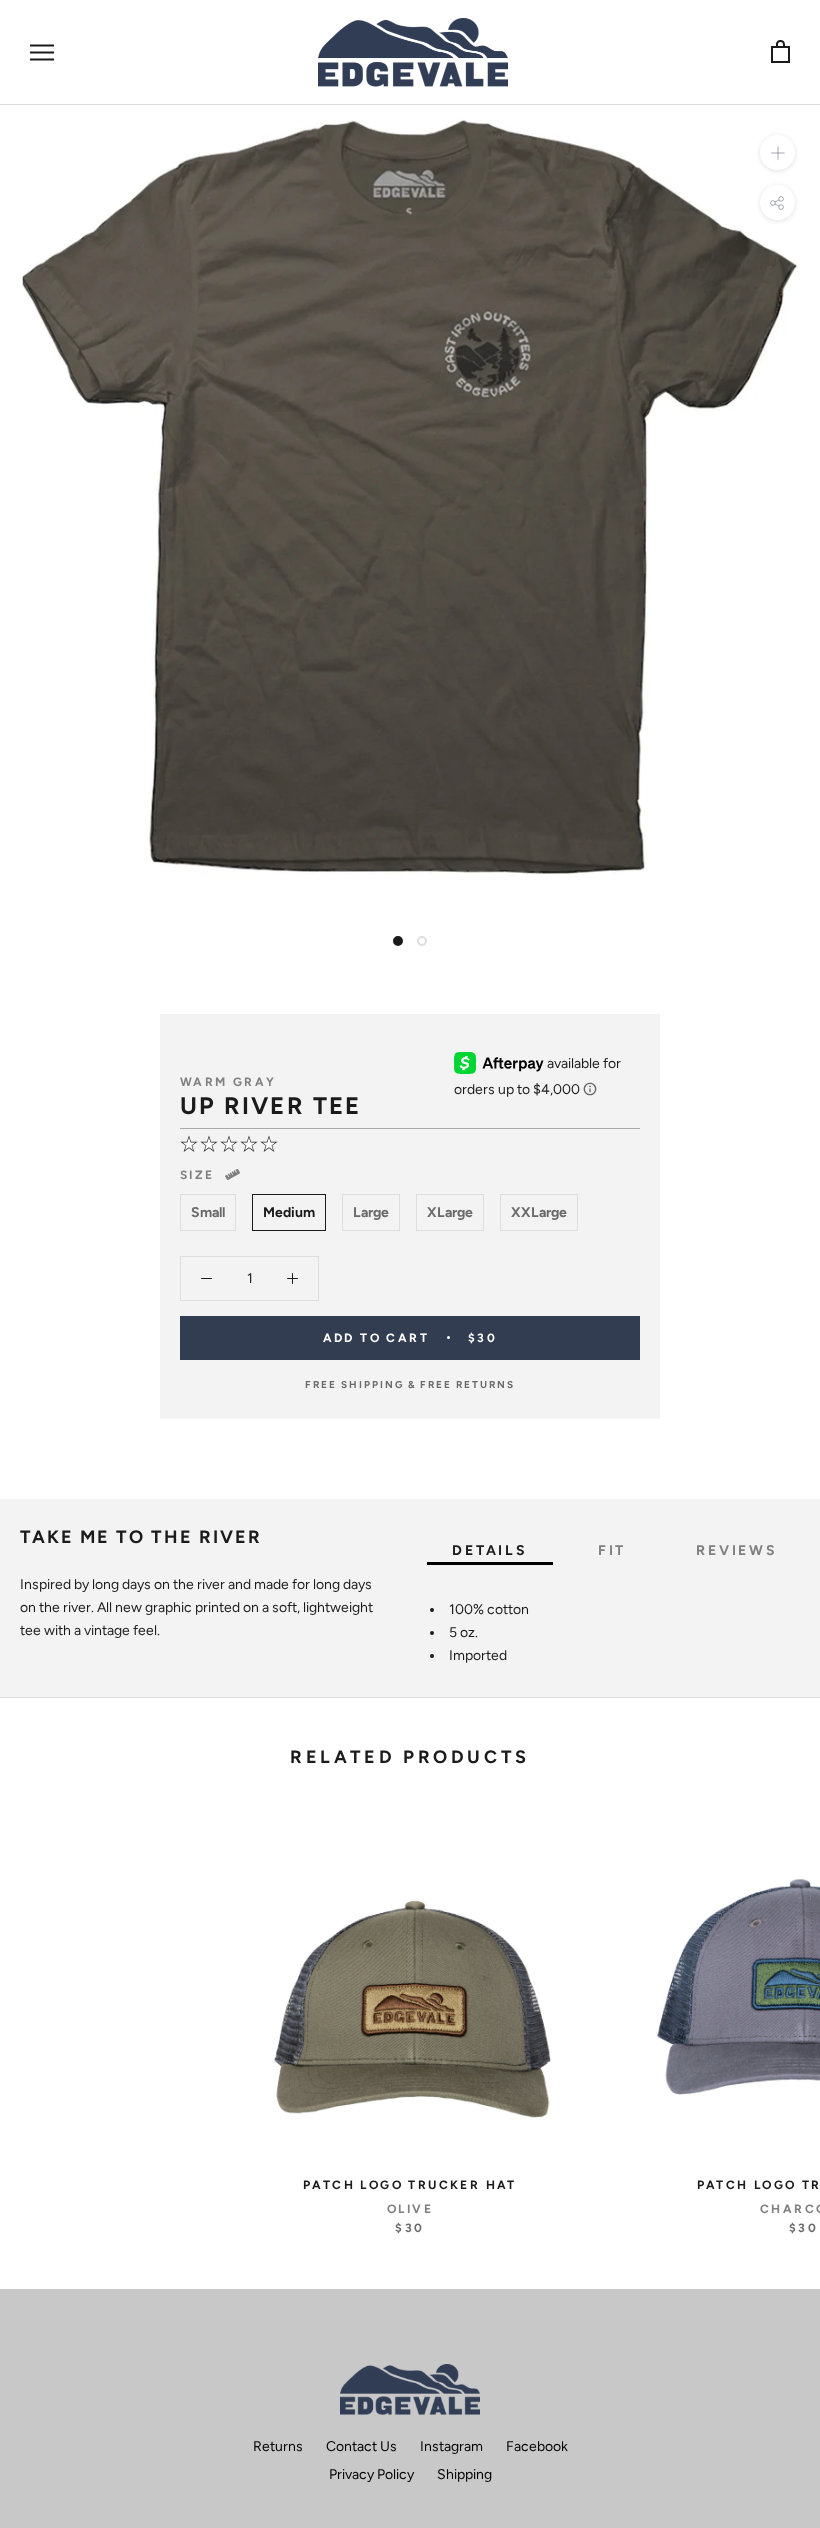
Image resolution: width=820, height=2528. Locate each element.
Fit (612, 1550)
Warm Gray (228, 1082)
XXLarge (539, 1212)
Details (490, 1550)
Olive (410, 2209)
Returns (278, 2446)
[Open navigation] (42, 52)
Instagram (451, 2446)
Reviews (737, 1550)
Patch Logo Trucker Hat (410, 2185)
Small (208, 1212)
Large (371, 1212)
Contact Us (361, 2446)
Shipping (464, 2474)
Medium (289, 1212)
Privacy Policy (371, 2474)
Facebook (537, 2446)
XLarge (450, 1212)
